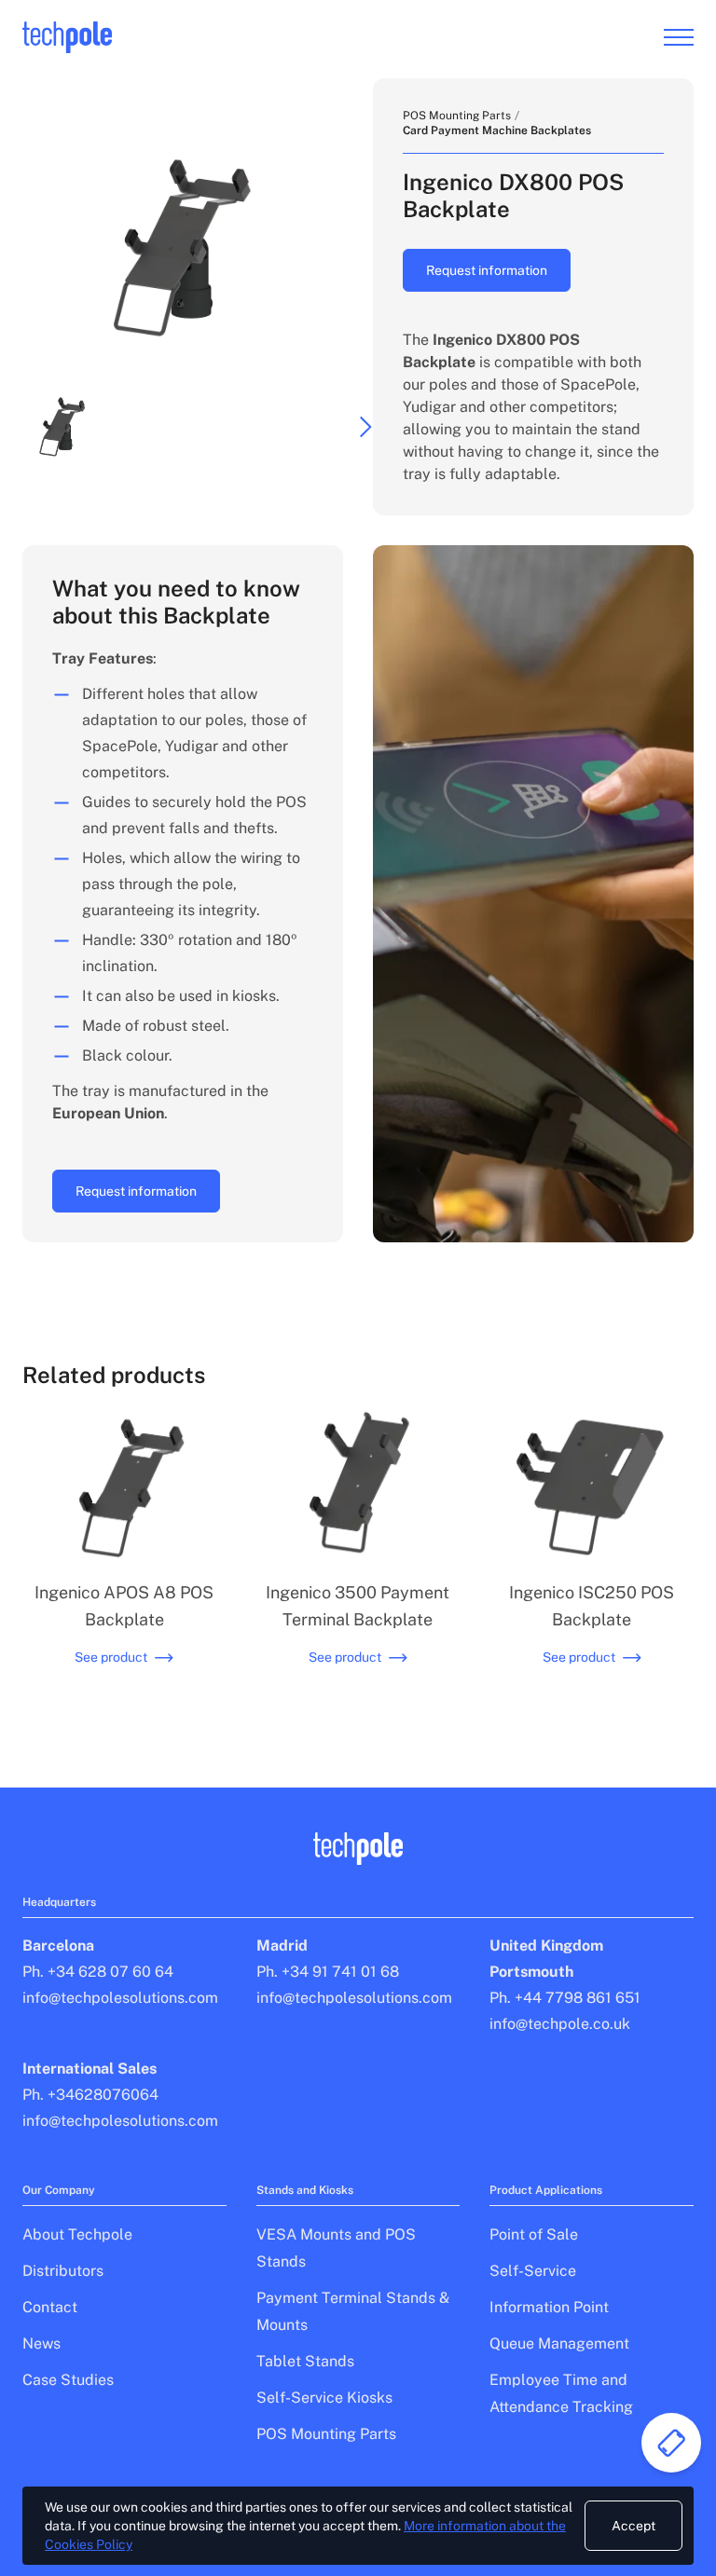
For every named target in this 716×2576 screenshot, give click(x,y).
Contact (50, 2307)
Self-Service (533, 2271)
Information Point (549, 2307)
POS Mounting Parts (457, 116)
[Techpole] (67, 38)
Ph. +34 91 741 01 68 (328, 1972)
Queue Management (559, 2343)
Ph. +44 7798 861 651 (565, 1998)
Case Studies (68, 2380)
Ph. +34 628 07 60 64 (98, 1972)
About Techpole (77, 2234)
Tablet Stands (305, 2361)
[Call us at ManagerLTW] (671, 2443)
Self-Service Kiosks (324, 2398)
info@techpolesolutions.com (120, 1998)
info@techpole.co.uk (560, 2024)
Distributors (63, 2271)
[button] (62, 427)
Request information (487, 270)
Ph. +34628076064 (90, 2095)
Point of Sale (534, 2234)
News (41, 2343)
